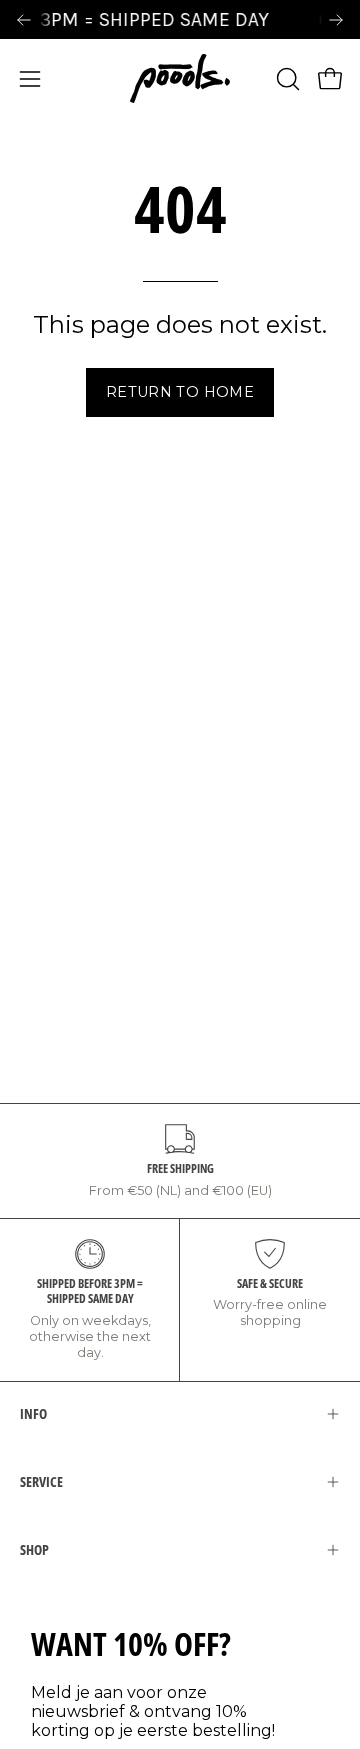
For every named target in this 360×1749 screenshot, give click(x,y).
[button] (286, 79)
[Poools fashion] (180, 78)
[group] (180, 19)
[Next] (336, 20)
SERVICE (41, 1481)
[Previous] (24, 20)
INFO (33, 1413)
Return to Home (180, 392)
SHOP (34, 1549)
